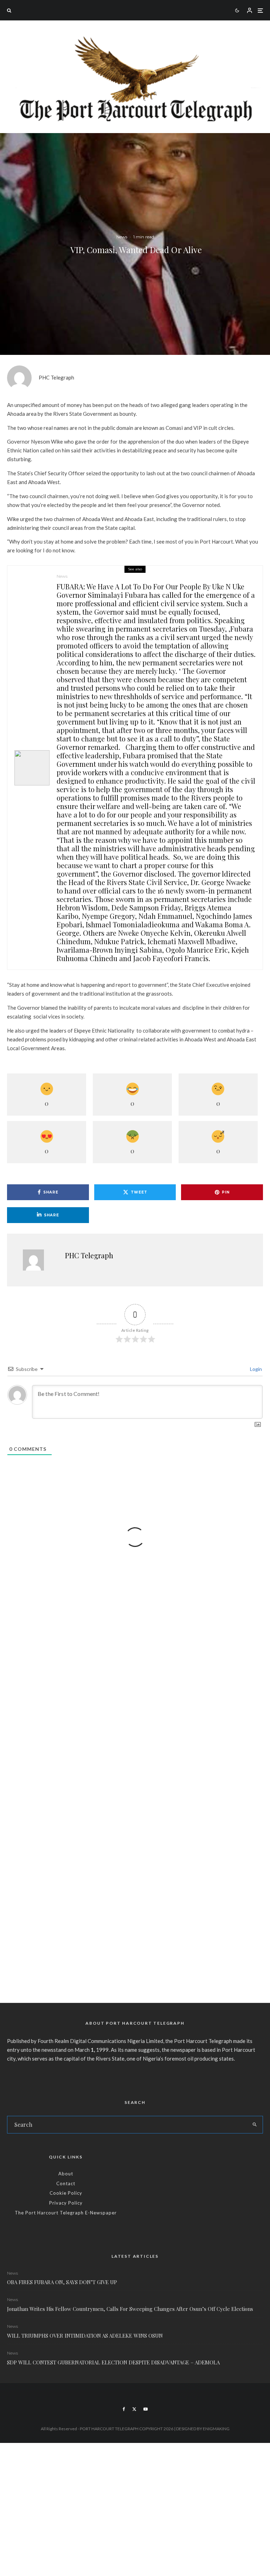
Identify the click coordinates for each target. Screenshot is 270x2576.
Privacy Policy (66, 2203)
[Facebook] (124, 2409)
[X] (134, 2409)
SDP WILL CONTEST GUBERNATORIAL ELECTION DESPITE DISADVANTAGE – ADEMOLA (113, 2362)
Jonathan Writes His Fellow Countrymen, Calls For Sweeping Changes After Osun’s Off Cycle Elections (130, 2309)
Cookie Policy (66, 2193)
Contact (66, 2183)
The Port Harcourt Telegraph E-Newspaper (66, 2213)
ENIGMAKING (216, 2429)
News (122, 236)
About (66, 2174)
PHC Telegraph (56, 377)
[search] (255, 2125)
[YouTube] (146, 2409)
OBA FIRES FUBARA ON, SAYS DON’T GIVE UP (62, 2282)
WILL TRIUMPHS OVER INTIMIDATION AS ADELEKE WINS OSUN (85, 2336)
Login (255, 1369)
